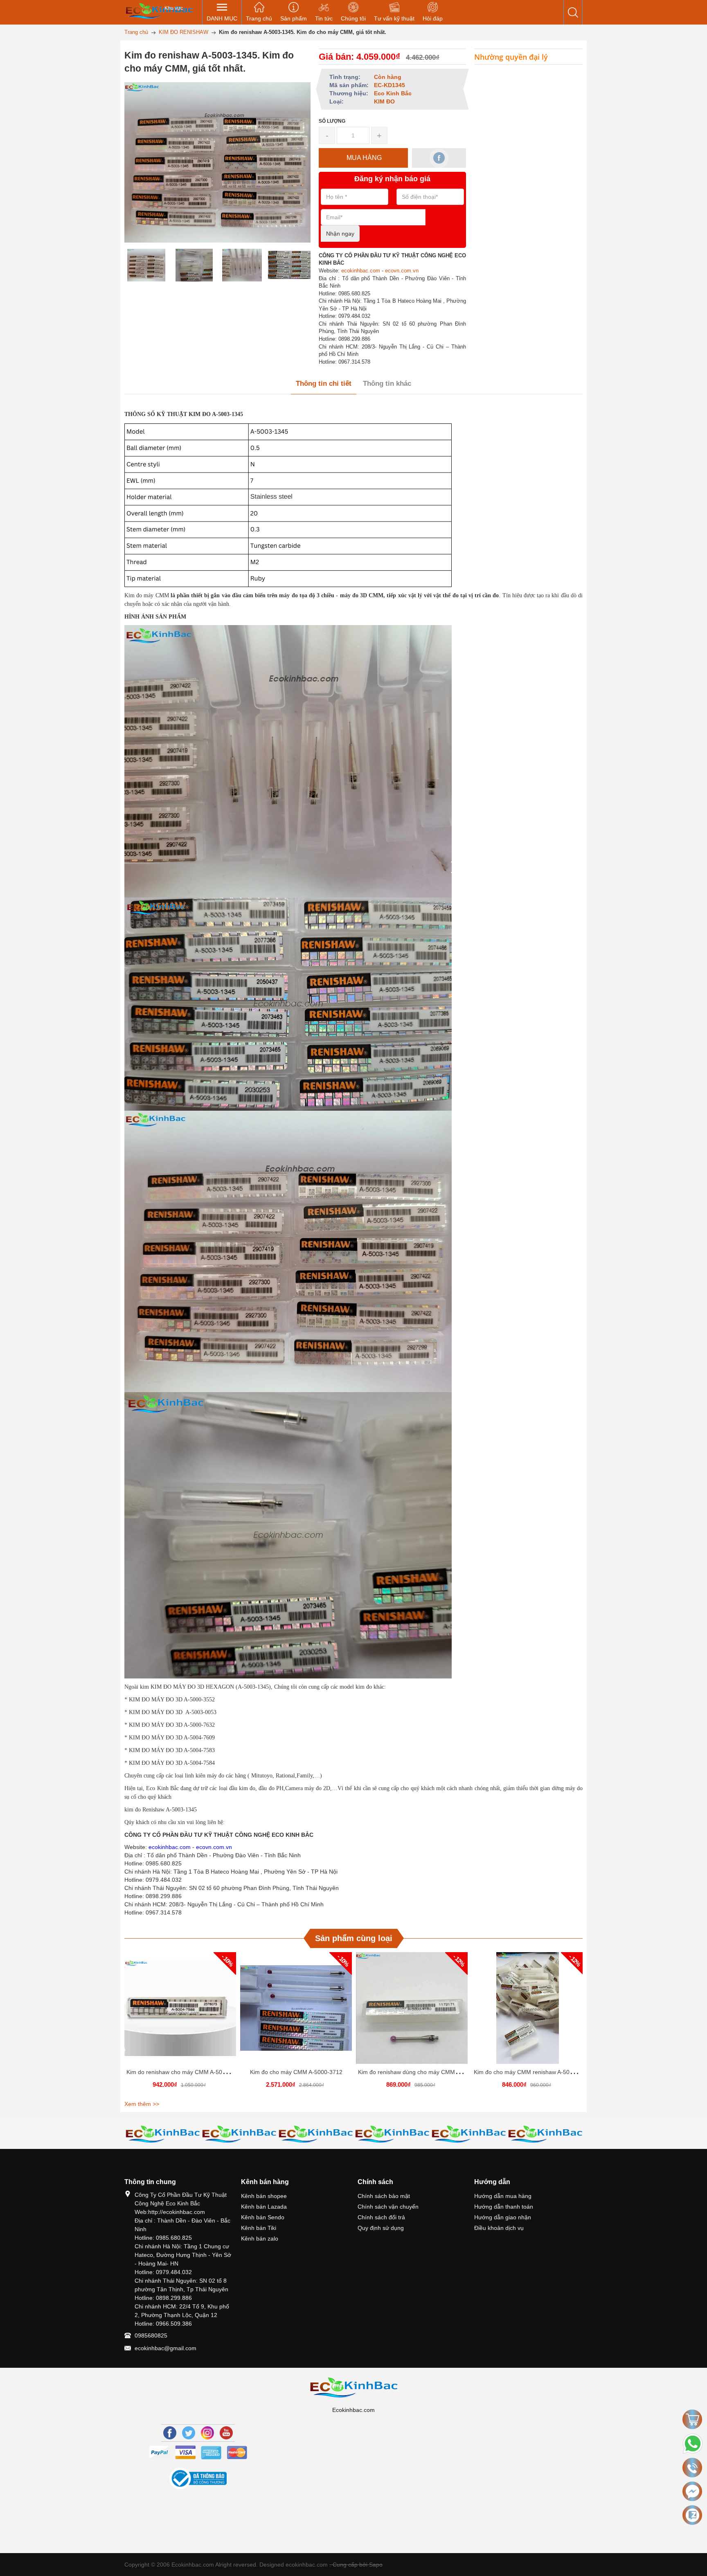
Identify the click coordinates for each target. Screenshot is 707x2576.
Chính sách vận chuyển (388, 2207)
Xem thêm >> (142, 2104)
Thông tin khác (387, 384)
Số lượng (332, 121)
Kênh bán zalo (260, 2239)
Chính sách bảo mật (384, 2196)
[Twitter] (189, 2433)
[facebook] (439, 158)
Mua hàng (182, 2011)
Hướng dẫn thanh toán (504, 2207)
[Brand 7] (469, 2134)
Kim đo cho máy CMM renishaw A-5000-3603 (533, 2072)
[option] (146, 265)
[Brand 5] (316, 2134)
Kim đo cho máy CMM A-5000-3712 (296, 2072)
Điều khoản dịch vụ (499, 2228)
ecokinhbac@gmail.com (165, 2348)
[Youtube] (226, 2433)
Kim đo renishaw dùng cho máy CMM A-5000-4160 (424, 2072)
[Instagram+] (207, 2433)
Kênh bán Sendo (263, 2217)
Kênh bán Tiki (259, 2228)
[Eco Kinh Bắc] (159, 10)
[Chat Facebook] (692, 2491)
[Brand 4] (239, 2134)
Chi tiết (179, 2011)
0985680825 (151, 2335)
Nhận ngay (340, 234)
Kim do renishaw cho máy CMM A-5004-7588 (185, 2072)
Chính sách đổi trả (381, 2217)
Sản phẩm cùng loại (354, 1938)
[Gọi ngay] (692, 2468)
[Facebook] (170, 2433)
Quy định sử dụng (381, 2228)
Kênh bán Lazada (264, 2207)
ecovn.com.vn (402, 271)
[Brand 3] (163, 2134)
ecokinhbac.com (361, 271)
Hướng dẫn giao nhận (503, 2217)
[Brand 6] (392, 2134)
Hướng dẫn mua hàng (503, 2196)
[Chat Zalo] (692, 2515)
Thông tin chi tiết (324, 384)
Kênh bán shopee (264, 2196)
